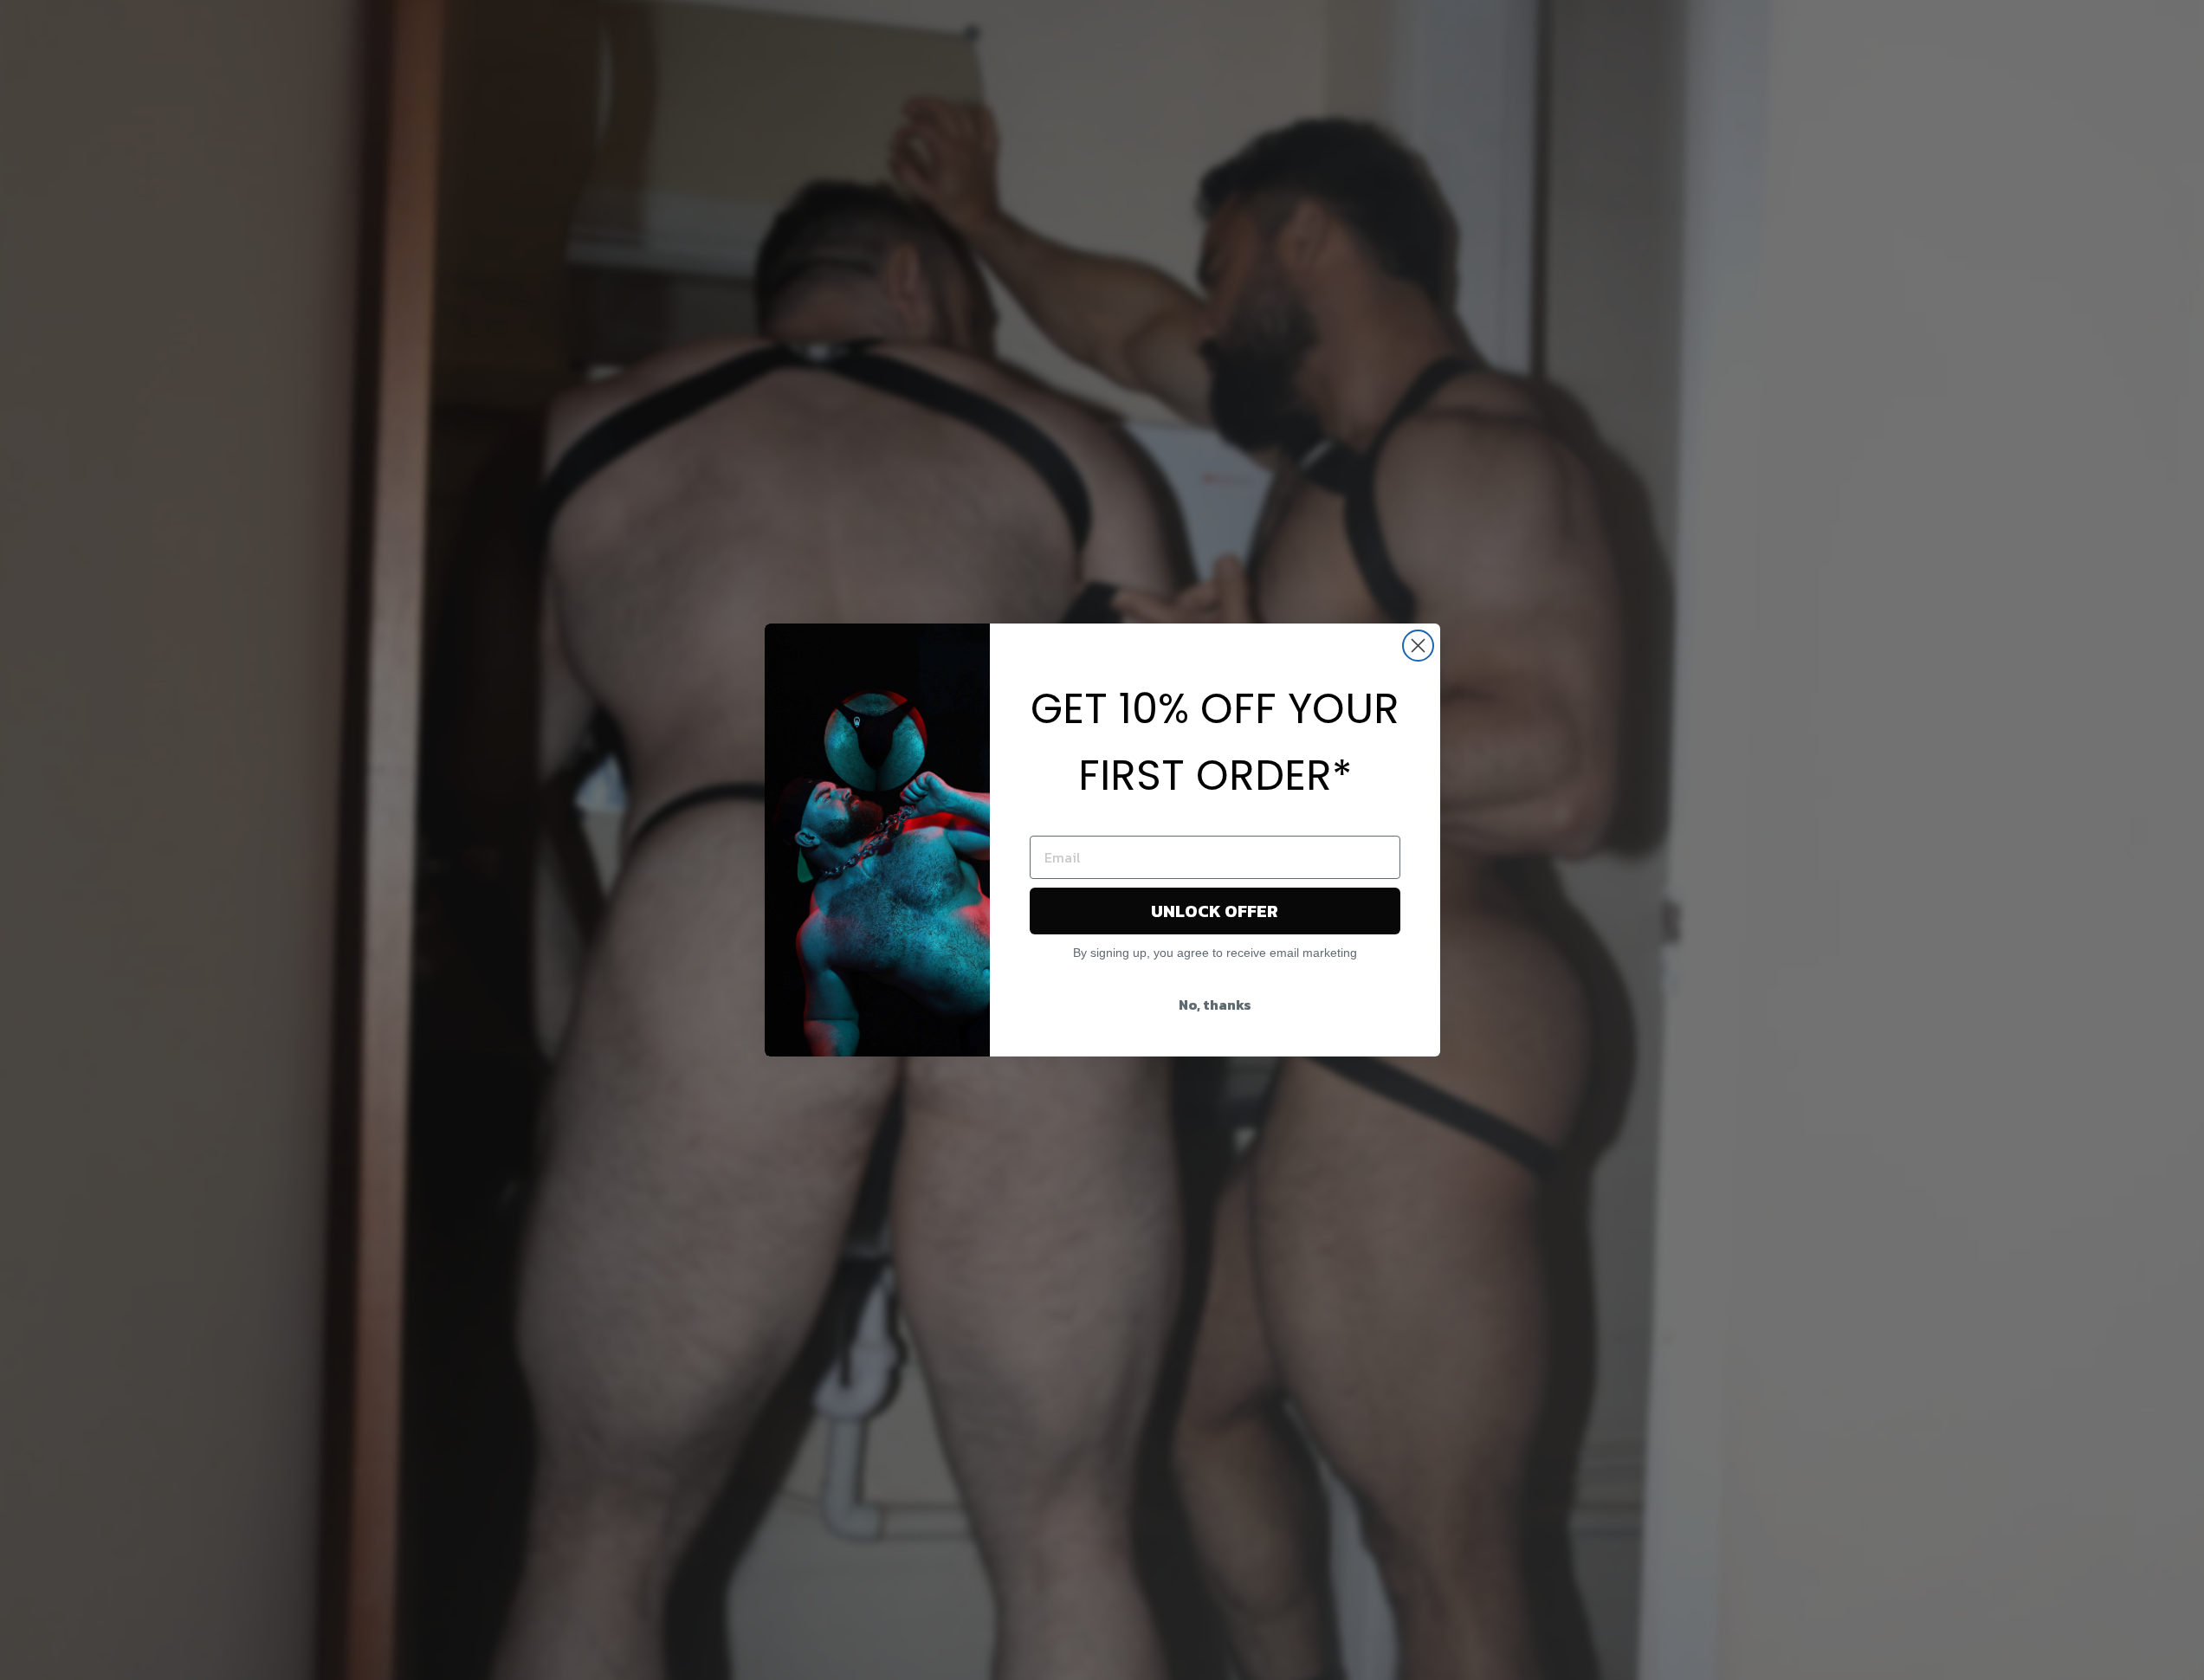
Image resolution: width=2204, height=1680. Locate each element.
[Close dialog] (1418, 646)
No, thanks (1215, 1005)
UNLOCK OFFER (1215, 911)
